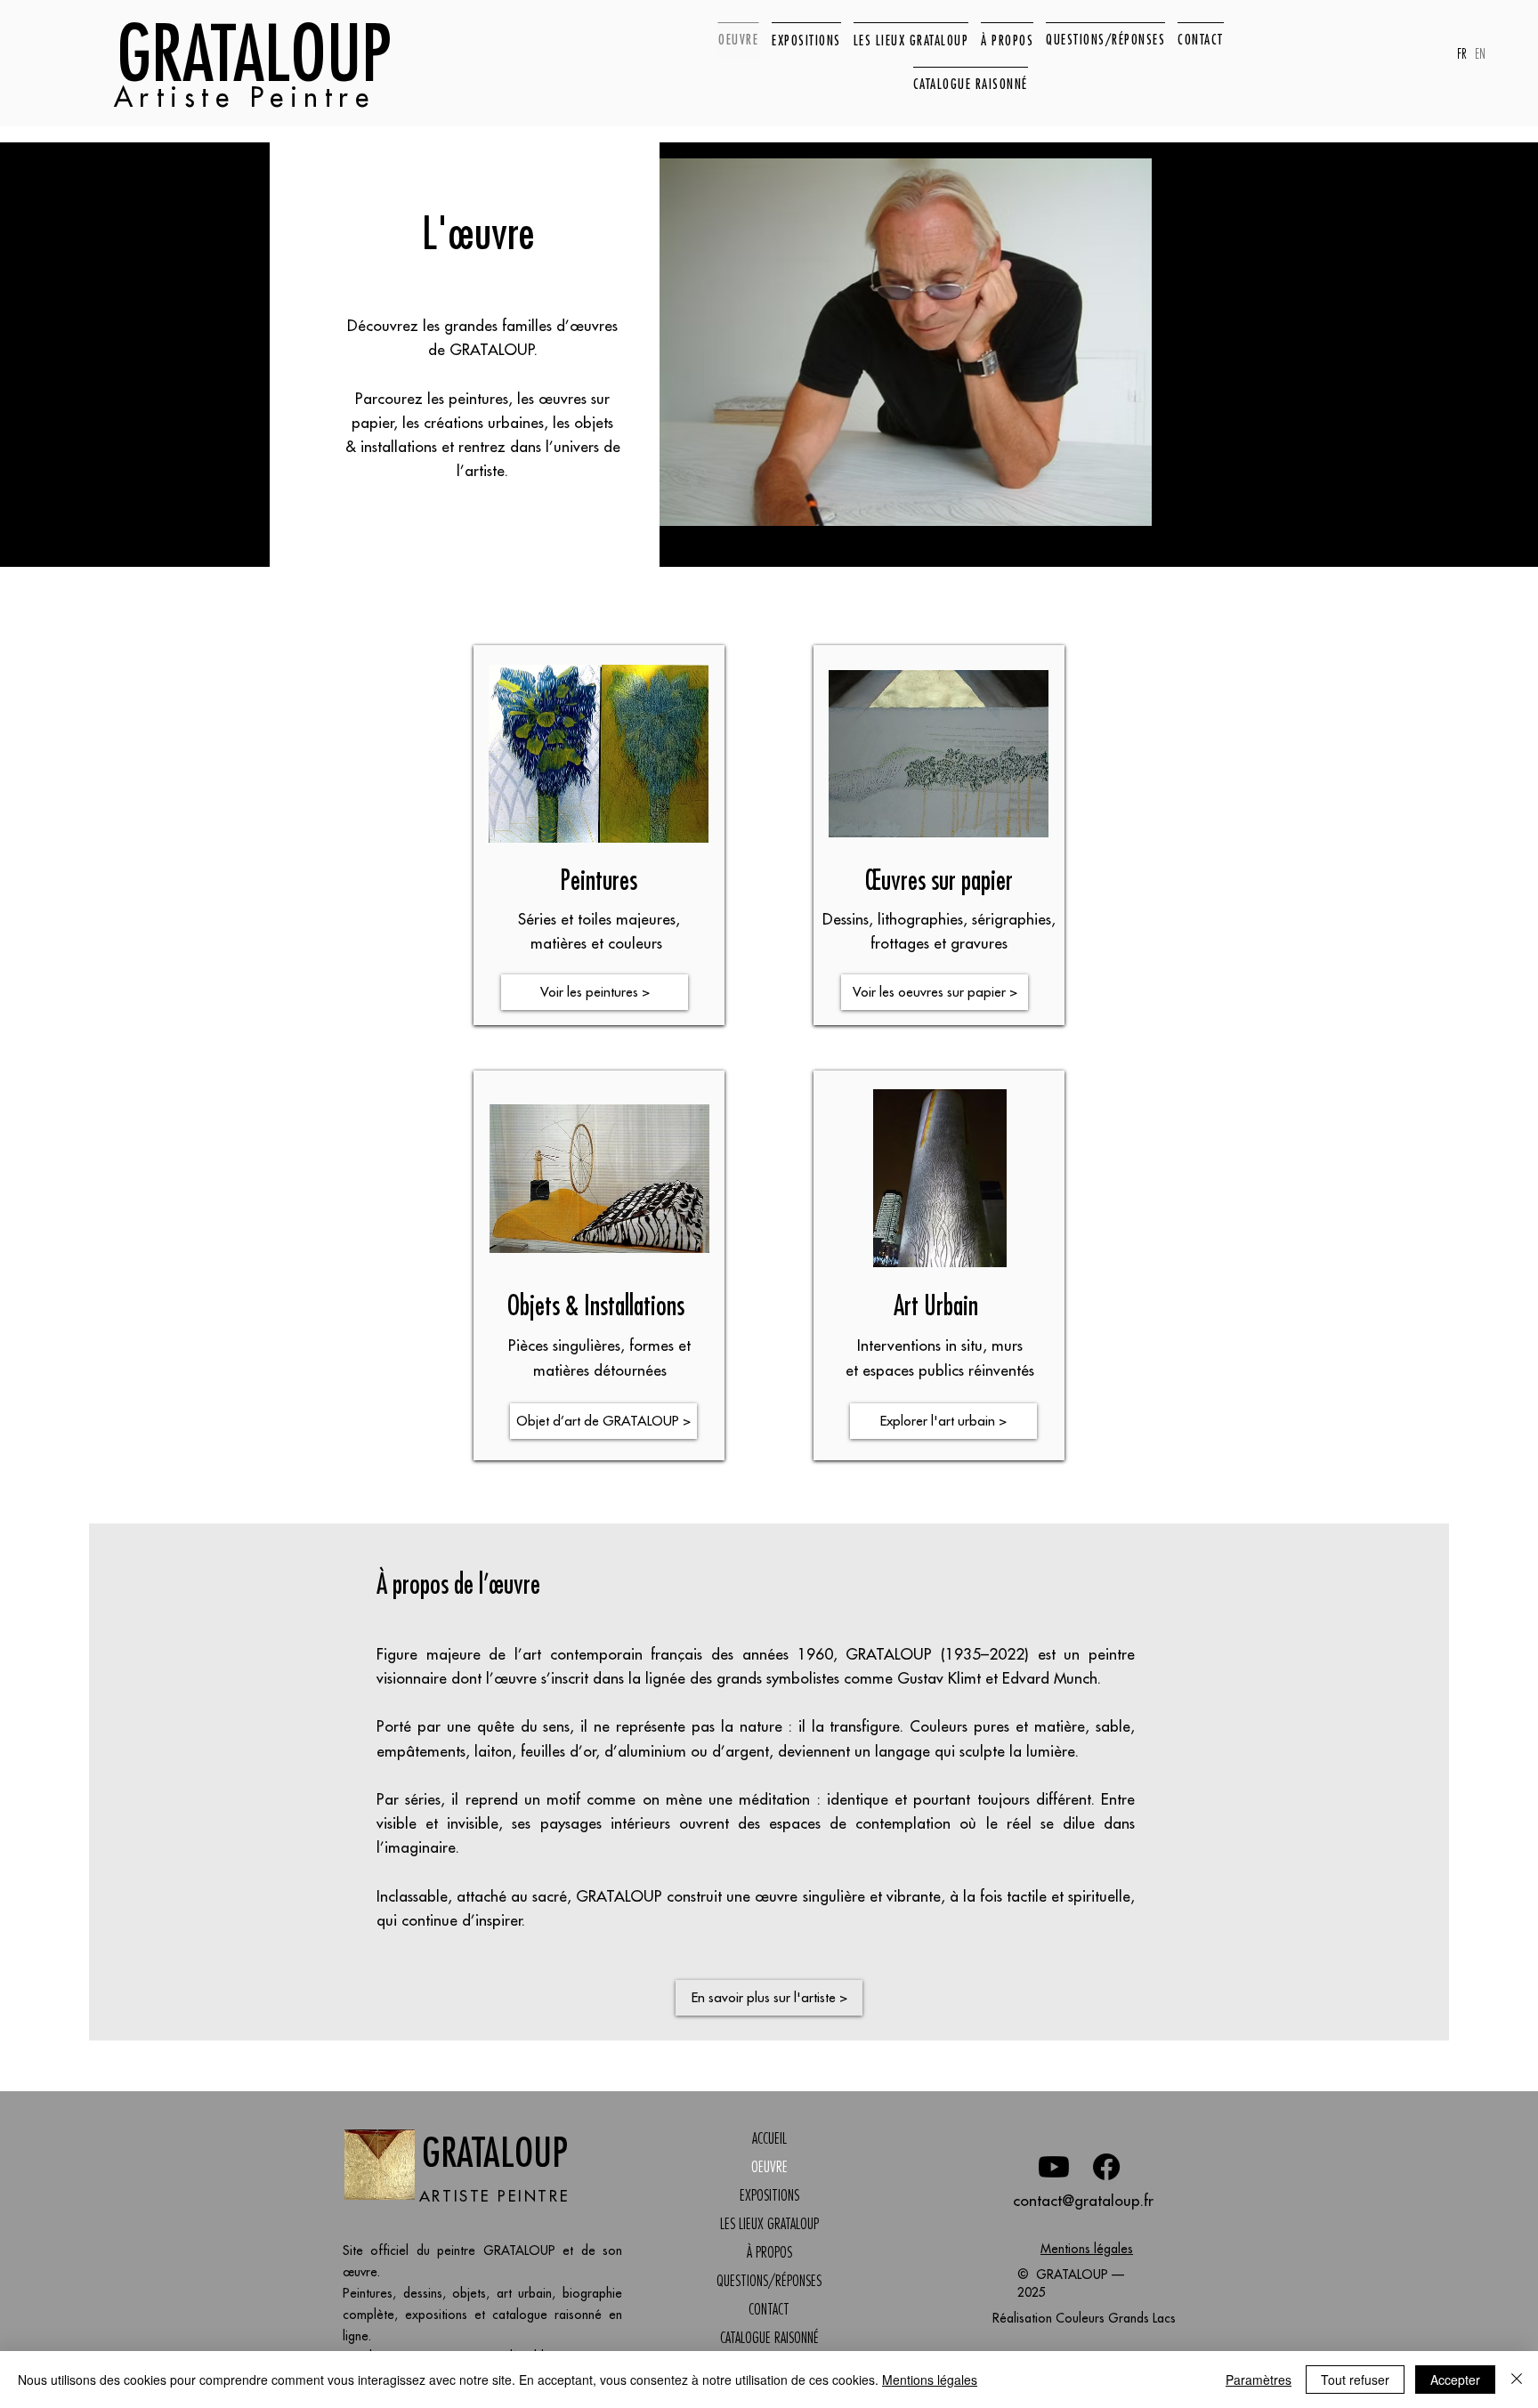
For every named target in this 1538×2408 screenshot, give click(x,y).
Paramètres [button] (1259, 2380)
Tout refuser (1355, 2380)
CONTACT (769, 2309)
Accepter (1455, 2380)
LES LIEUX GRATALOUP (769, 2224)
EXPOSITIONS (769, 2195)
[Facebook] (1106, 2167)
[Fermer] (1517, 2380)
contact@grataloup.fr (1083, 2201)
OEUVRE (769, 2167)
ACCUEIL (769, 2138)
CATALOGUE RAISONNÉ (769, 2338)
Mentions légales (1087, 2249)
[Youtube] (1054, 2167)
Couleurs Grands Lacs (1116, 2318)
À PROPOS (769, 2252)
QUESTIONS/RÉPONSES (769, 2281)
